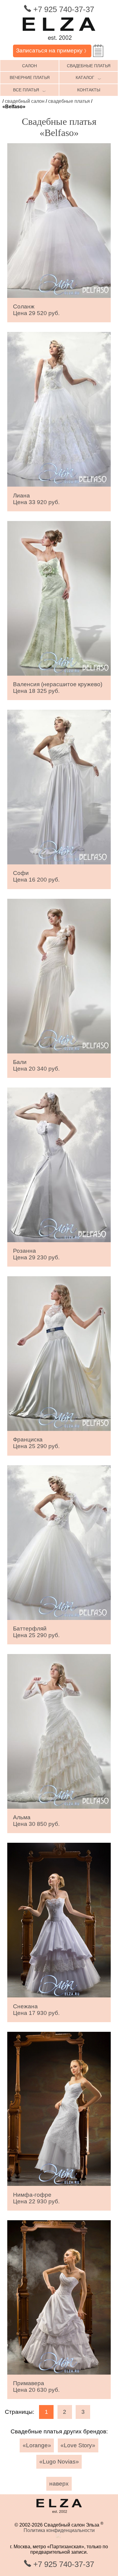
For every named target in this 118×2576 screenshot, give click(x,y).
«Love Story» (78, 2445)
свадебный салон (25, 101)
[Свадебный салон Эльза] (59, 42)
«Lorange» (37, 2445)
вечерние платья (30, 77)
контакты (89, 90)
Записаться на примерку (52, 51)
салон (29, 66)
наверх (59, 2484)
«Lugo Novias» (59, 2462)
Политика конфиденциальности (59, 2530)
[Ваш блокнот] (98, 51)
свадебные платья (89, 66)
